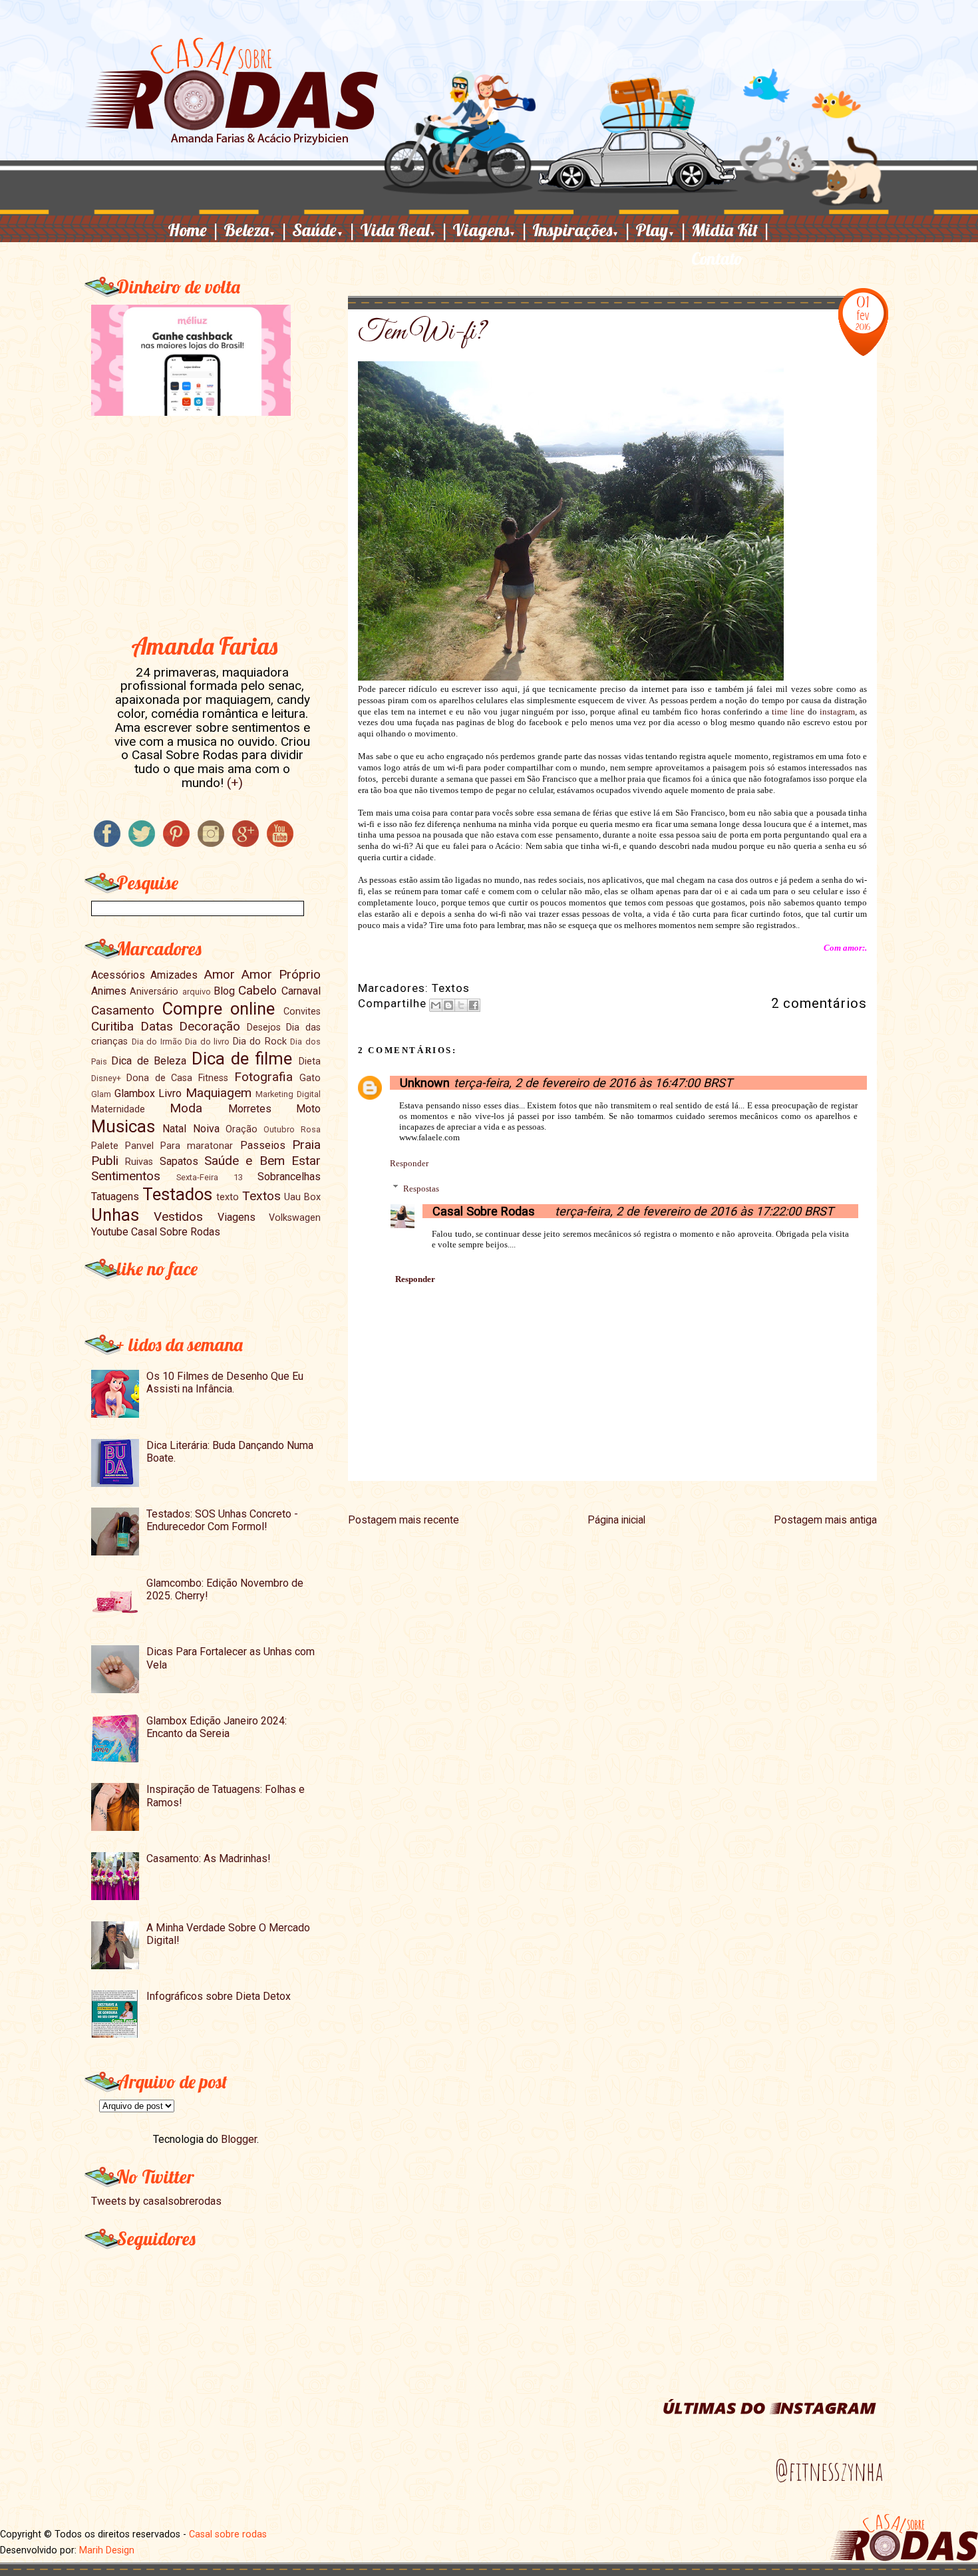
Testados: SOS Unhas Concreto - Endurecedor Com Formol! (222, 1520)
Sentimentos (126, 1176)
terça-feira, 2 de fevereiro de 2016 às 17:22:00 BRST (694, 1211)
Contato (717, 258)
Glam (101, 1094)
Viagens (491, 230)
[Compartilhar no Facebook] (474, 1005)
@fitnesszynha (829, 2471)
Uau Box (302, 1197)
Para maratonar (197, 1146)
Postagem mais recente (404, 1520)
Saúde (324, 230)
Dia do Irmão (157, 1042)
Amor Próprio (280, 974)
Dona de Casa (160, 1078)
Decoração (210, 1026)
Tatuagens (115, 1197)
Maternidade (118, 1109)
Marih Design (107, 2550)
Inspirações (582, 230)
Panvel (139, 1146)
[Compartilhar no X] (461, 1005)
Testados (177, 1194)
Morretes (250, 1109)
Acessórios (118, 975)
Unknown (425, 1083)
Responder (409, 1163)
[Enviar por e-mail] (436, 1005)
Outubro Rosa (292, 1129)
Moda (186, 1108)
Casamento (123, 1010)
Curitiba (112, 1026)
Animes (109, 991)
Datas (157, 1026)
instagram (837, 712)
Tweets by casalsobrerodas (156, 2201)
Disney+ (106, 1078)
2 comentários (819, 1003)
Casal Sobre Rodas (484, 1211)
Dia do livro (207, 1042)
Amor (219, 974)
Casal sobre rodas (228, 2534)
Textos (451, 988)
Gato (310, 1078)
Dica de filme (242, 1058)
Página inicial (616, 1520)
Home (194, 230)
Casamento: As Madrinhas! (209, 1858)
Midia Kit (731, 230)
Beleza (256, 230)
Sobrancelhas (289, 1177)
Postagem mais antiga (825, 1520)
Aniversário (154, 992)
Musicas (123, 1126)
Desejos (264, 1028)
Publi (105, 1161)
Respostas (421, 1188)
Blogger (239, 2139)
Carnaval (301, 991)
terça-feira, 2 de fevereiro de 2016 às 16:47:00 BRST (593, 1083)
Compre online (219, 1009)
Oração (242, 1129)
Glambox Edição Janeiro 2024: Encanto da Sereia (217, 1727)
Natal (174, 1129)
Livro (170, 1093)
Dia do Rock (260, 1042)
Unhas (115, 1215)
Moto (308, 1109)
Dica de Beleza (149, 1061)
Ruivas (139, 1162)
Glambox (135, 1093)
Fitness (213, 1078)
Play (662, 230)
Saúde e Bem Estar (262, 1161)
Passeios (263, 1145)
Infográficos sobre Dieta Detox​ (219, 1996)
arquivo (197, 992)
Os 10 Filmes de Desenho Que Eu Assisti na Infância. (225, 1382)
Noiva (206, 1129)
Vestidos (178, 1216)
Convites (302, 1012)
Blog (224, 991)
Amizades (174, 975)
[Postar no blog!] (448, 1005)
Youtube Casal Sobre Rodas (156, 1232)
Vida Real (405, 230)
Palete (105, 1146)
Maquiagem (219, 1093)
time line (788, 712)
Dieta (310, 1061)
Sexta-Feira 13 (209, 1177)
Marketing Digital (288, 1094)
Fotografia (263, 1077)
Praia (306, 1145)
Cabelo (257, 990)
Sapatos (179, 1161)
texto (228, 1197)
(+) (235, 783)
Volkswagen (295, 1218)
